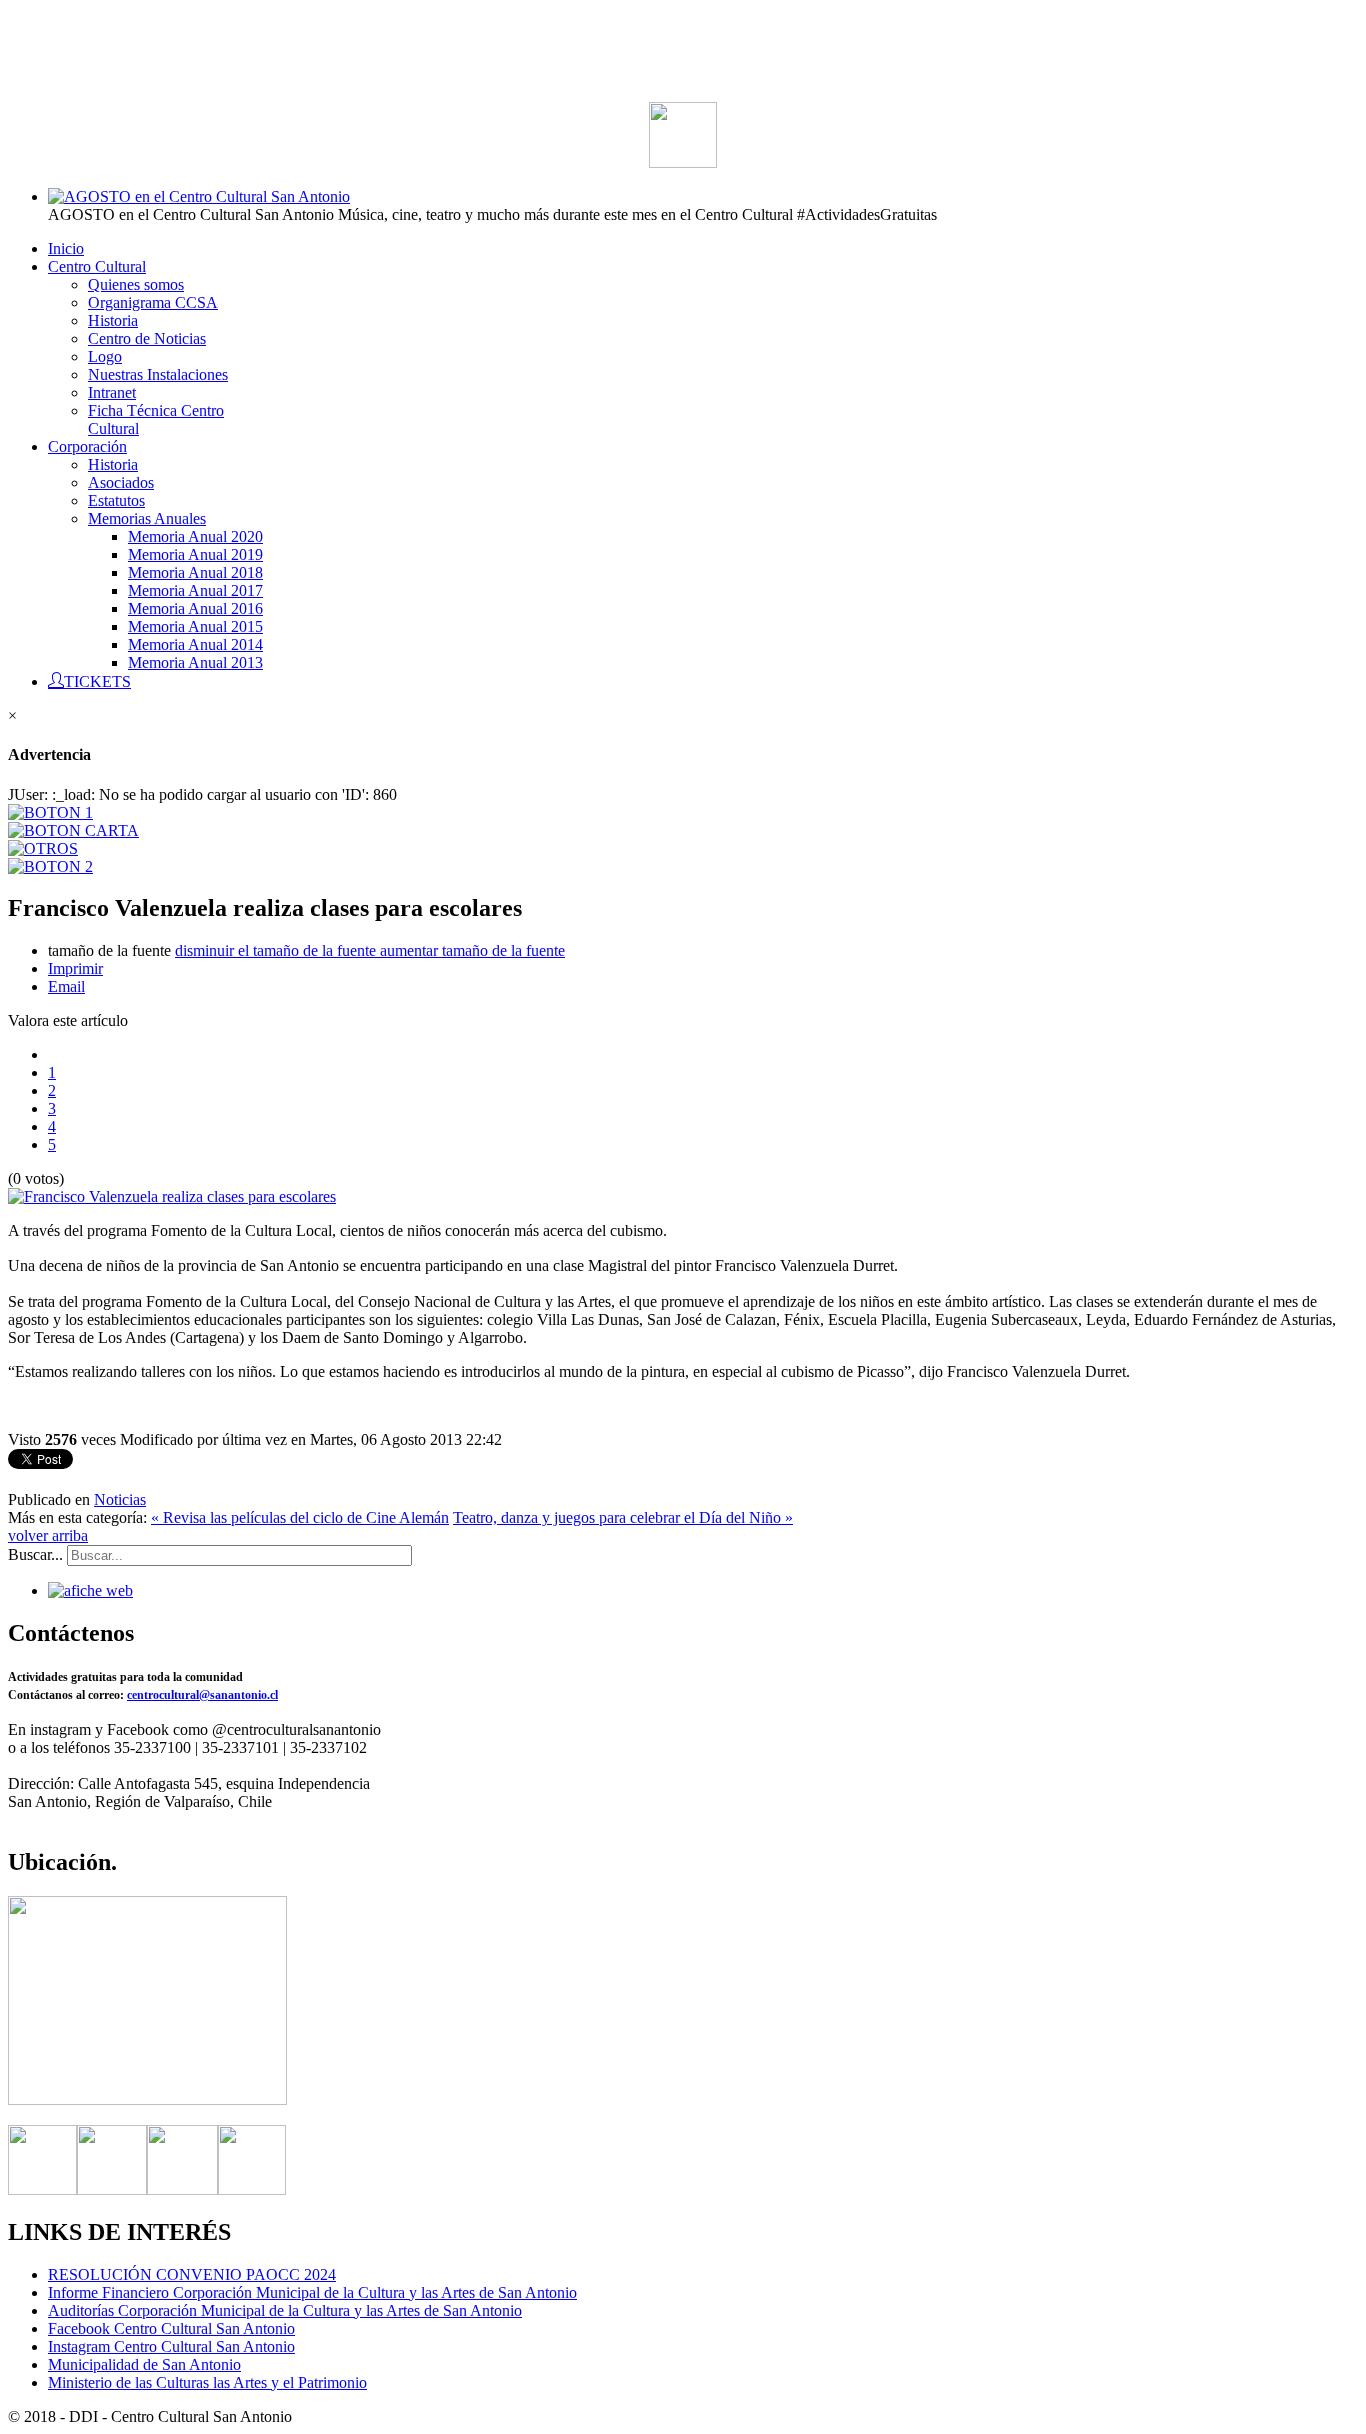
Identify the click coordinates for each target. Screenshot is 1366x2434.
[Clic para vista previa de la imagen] (172, 1196)
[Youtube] (252, 2189)
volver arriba (48, 1535)
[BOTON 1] (50, 812)
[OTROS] (43, 848)
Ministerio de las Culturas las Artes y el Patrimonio (207, 2382)
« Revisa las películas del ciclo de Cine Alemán (300, 1517)
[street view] (147, 2099)
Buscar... (35, 1554)
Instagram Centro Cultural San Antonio (171, 2346)
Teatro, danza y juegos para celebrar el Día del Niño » (623, 1517)
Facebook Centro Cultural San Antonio (171, 2328)
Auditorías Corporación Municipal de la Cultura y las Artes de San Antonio (285, 2310)
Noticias (120, 1499)
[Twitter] (112, 2189)
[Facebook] (42, 2189)
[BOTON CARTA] (73, 830)
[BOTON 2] (50, 866)
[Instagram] (182, 2189)
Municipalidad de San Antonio (144, 2364)
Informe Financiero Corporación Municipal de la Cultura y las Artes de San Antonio (312, 2292)
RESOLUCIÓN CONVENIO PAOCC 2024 (192, 2274)
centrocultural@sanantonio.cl (202, 1695)
